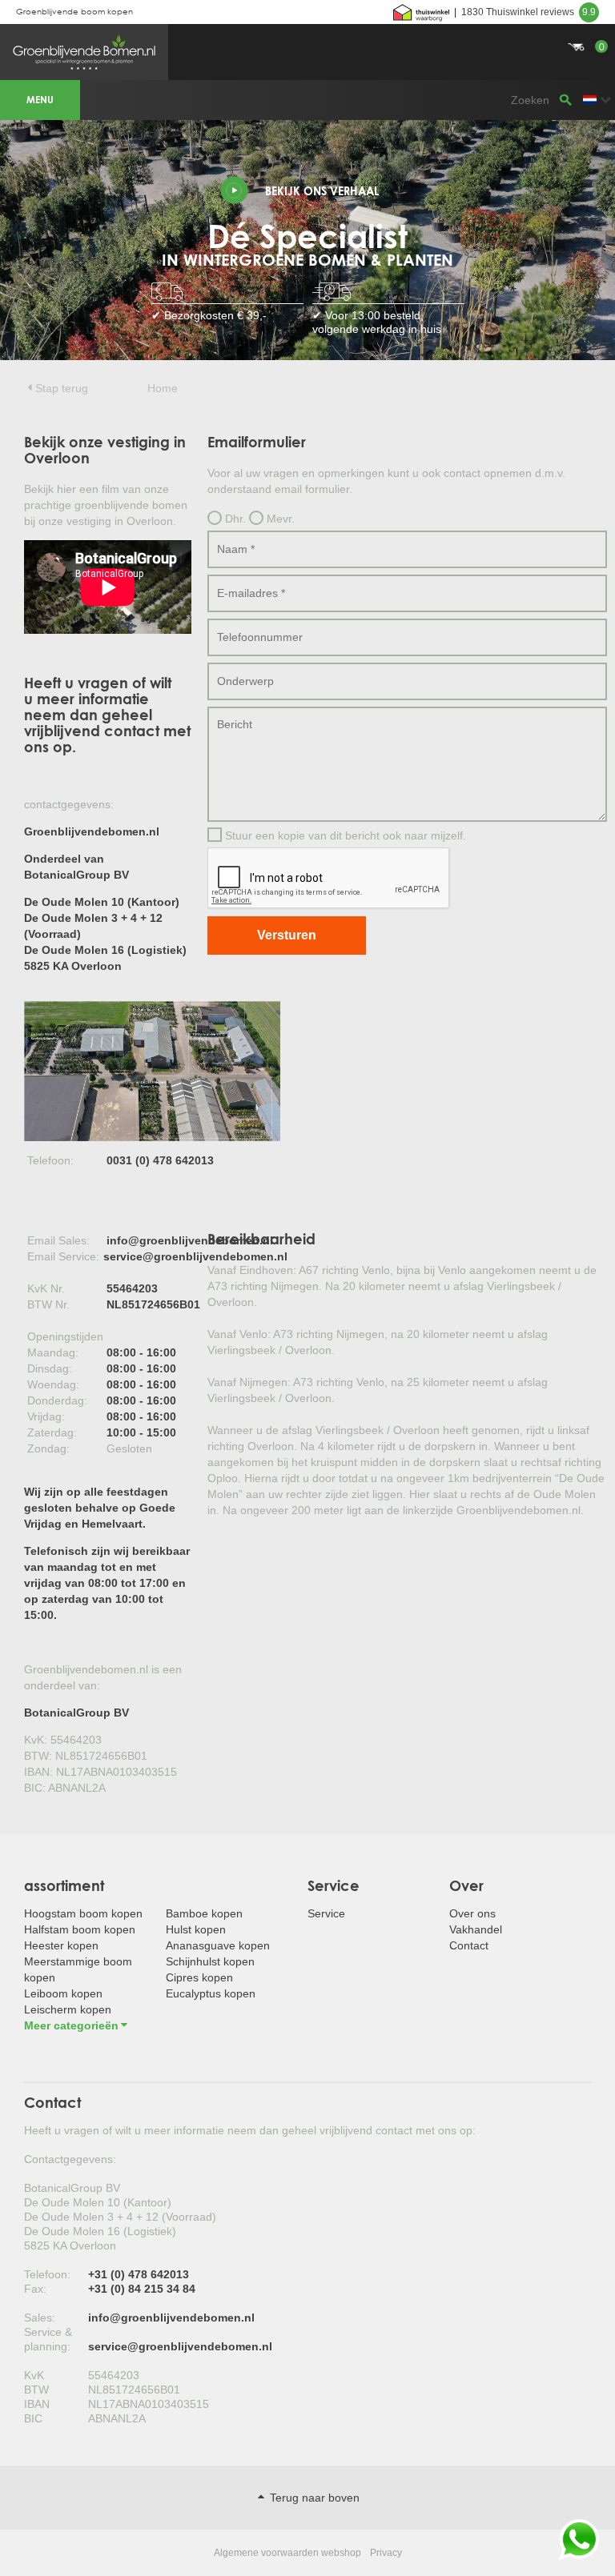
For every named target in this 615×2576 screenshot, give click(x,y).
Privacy (386, 2553)
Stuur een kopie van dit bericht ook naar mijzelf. (344, 835)
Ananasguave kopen (218, 1945)
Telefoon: (47, 2274)
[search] (565, 100)
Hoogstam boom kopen (83, 1913)
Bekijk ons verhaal (322, 191)
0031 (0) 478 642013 (160, 1160)
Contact (469, 1945)
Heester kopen (61, 1945)
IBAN (37, 2404)
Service (326, 1913)
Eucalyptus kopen (211, 1993)
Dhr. (234, 519)
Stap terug (62, 388)
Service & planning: (48, 2339)
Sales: (40, 2318)
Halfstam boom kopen (80, 1929)
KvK (34, 2375)
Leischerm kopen (68, 2009)
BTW (36, 2390)
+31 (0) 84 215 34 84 (142, 2289)
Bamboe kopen (204, 1913)
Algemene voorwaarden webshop (287, 2553)
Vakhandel (476, 1929)
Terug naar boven (313, 2498)
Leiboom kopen (63, 1993)
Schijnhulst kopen (210, 1961)
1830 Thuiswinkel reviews (529, 12)
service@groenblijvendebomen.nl (195, 1256)
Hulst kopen (196, 1929)
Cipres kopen (199, 1977)
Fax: (35, 2289)
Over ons (472, 1913)
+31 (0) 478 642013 (139, 2274)
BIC (33, 2418)
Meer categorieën (71, 2025)
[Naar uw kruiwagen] (307, 28)
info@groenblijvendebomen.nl (190, 1240)
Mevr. (279, 519)
